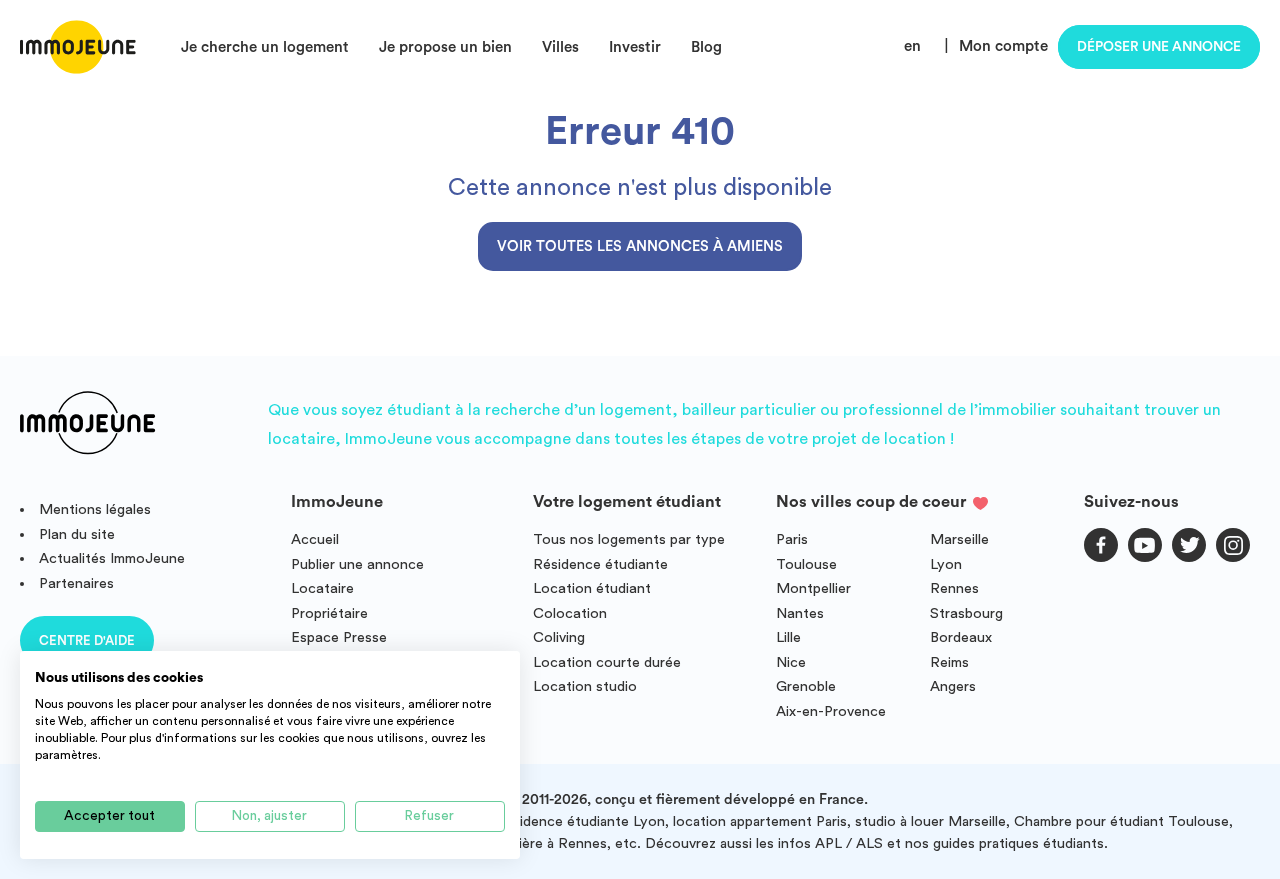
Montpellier (813, 588)
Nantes (800, 613)
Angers (953, 686)
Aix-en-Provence (831, 711)
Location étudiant (592, 588)
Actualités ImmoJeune (112, 558)
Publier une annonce (357, 564)
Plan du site (77, 534)
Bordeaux (961, 637)
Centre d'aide (87, 640)
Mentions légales (95, 509)
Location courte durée (607, 662)
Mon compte (1003, 46)
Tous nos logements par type (629, 539)
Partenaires (76, 583)
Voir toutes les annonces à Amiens (640, 246)
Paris (792, 539)
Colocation (570, 613)
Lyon (946, 564)
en (912, 46)
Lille (788, 637)
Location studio (585, 686)
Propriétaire (329, 613)
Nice (791, 662)
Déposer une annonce (1159, 47)
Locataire (322, 588)
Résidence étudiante (600, 564)
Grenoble (806, 686)
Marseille (959, 539)
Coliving (559, 637)
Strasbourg (966, 613)
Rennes (954, 588)
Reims (949, 662)
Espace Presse (339, 637)
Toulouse (806, 564)
